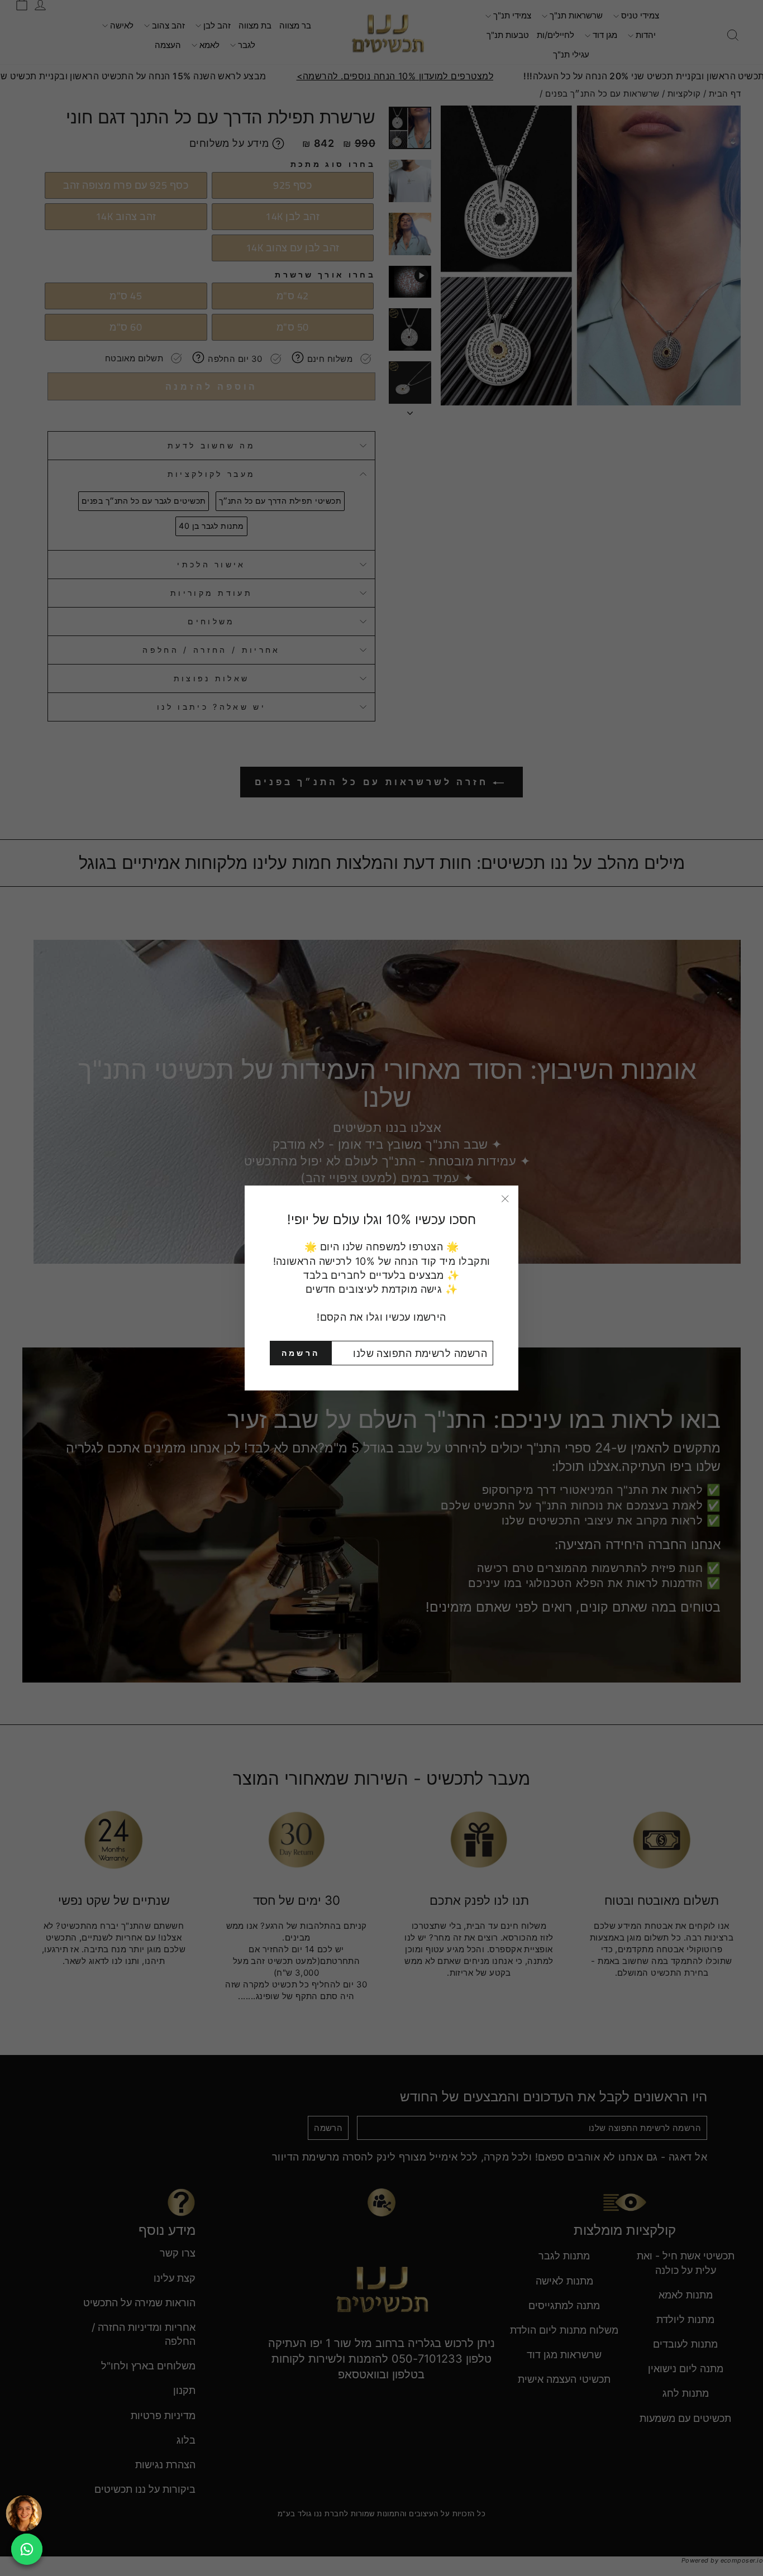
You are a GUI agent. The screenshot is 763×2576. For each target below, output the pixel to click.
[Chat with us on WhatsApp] (27, 2549)
